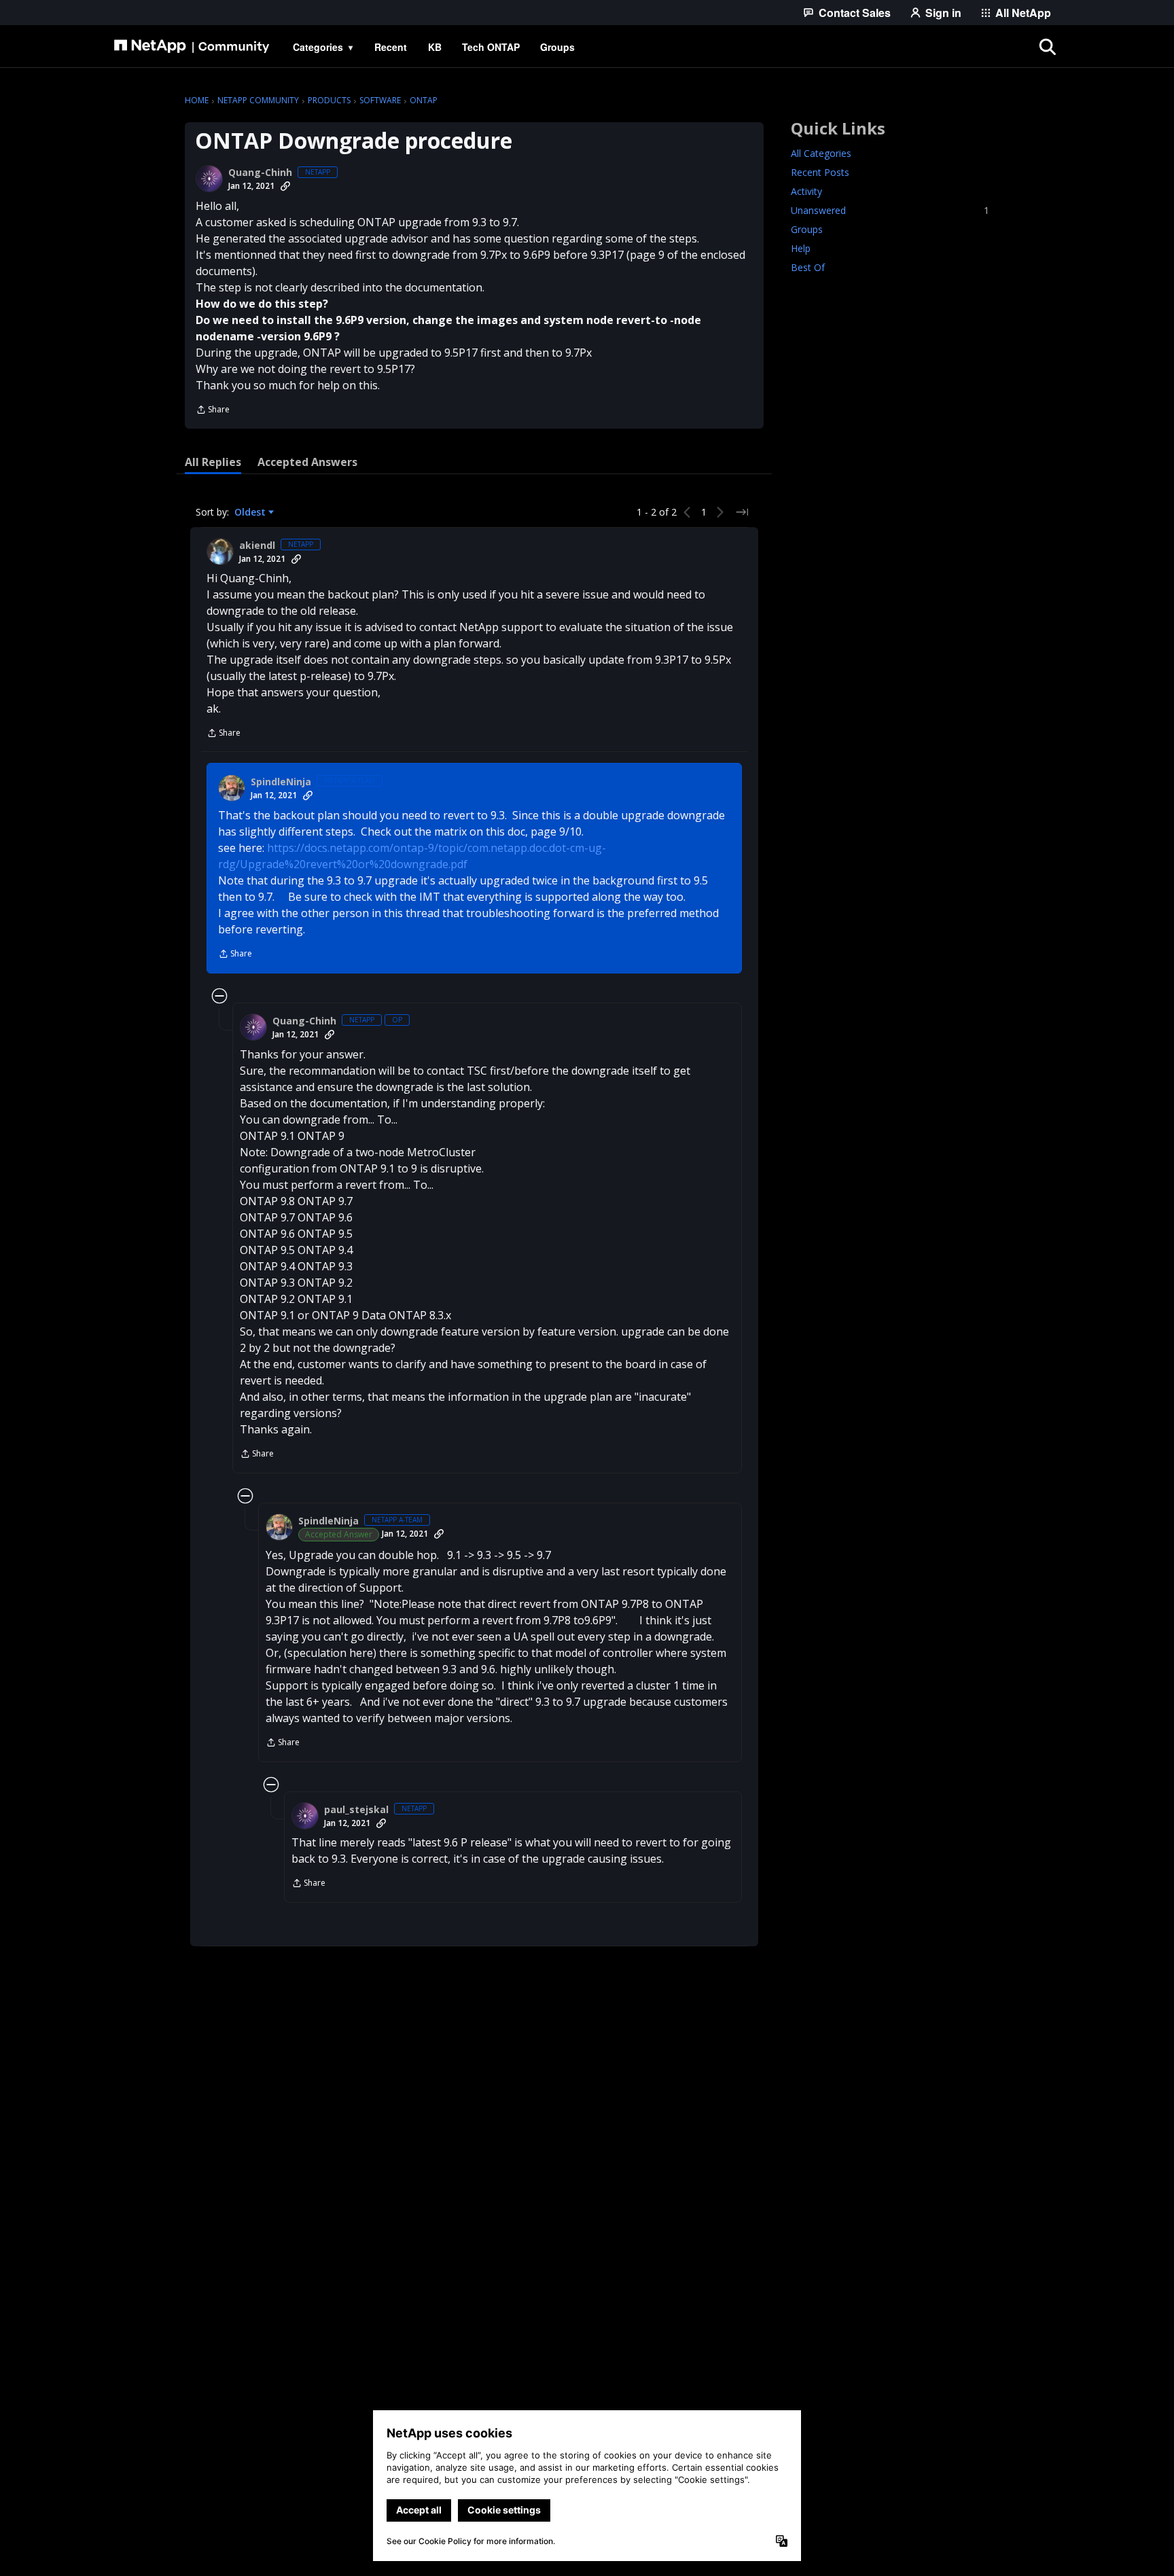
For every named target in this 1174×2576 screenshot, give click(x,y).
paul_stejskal (356, 1810)
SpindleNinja (281, 782)
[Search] (1048, 47)
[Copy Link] (285, 186)
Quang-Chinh (260, 173)
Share (213, 411)
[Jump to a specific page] (742, 512)
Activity (806, 191)
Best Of (808, 267)
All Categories (821, 153)
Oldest (251, 512)
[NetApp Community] (192, 47)
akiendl (257, 545)
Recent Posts (820, 172)
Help (801, 248)
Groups (807, 229)
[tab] (213, 462)
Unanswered (890, 210)
